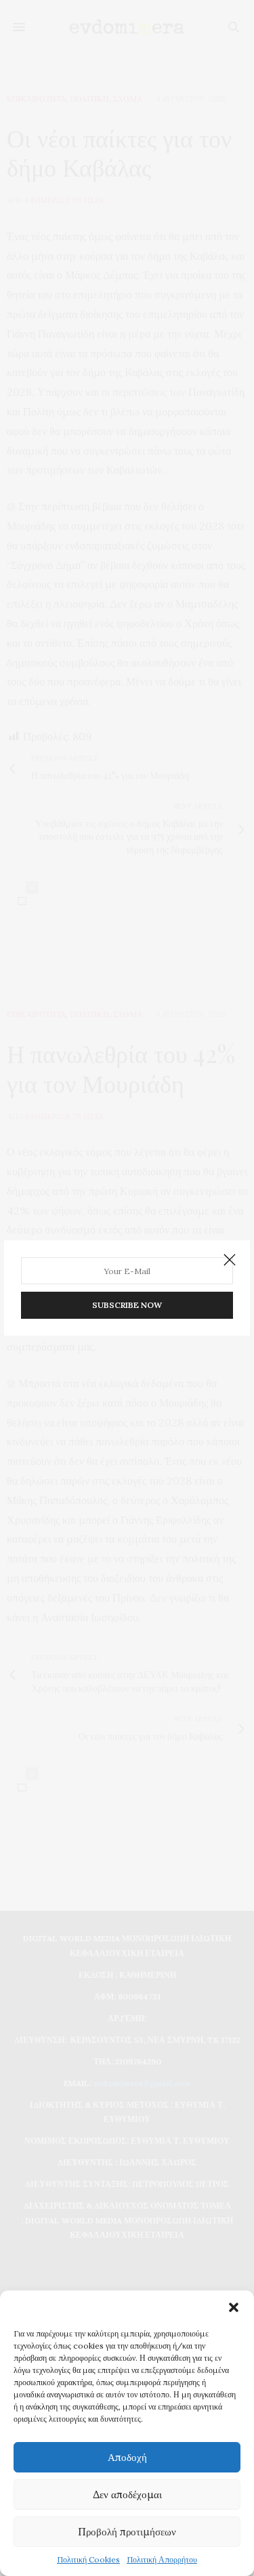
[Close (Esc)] (230, 1261)
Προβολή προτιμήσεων (127, 2532)
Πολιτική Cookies (88, 2559)
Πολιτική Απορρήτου (162, 2559)
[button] (234, 2307)
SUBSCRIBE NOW (127, 1305)
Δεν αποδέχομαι (127, 2494)
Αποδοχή (127, 2457)
